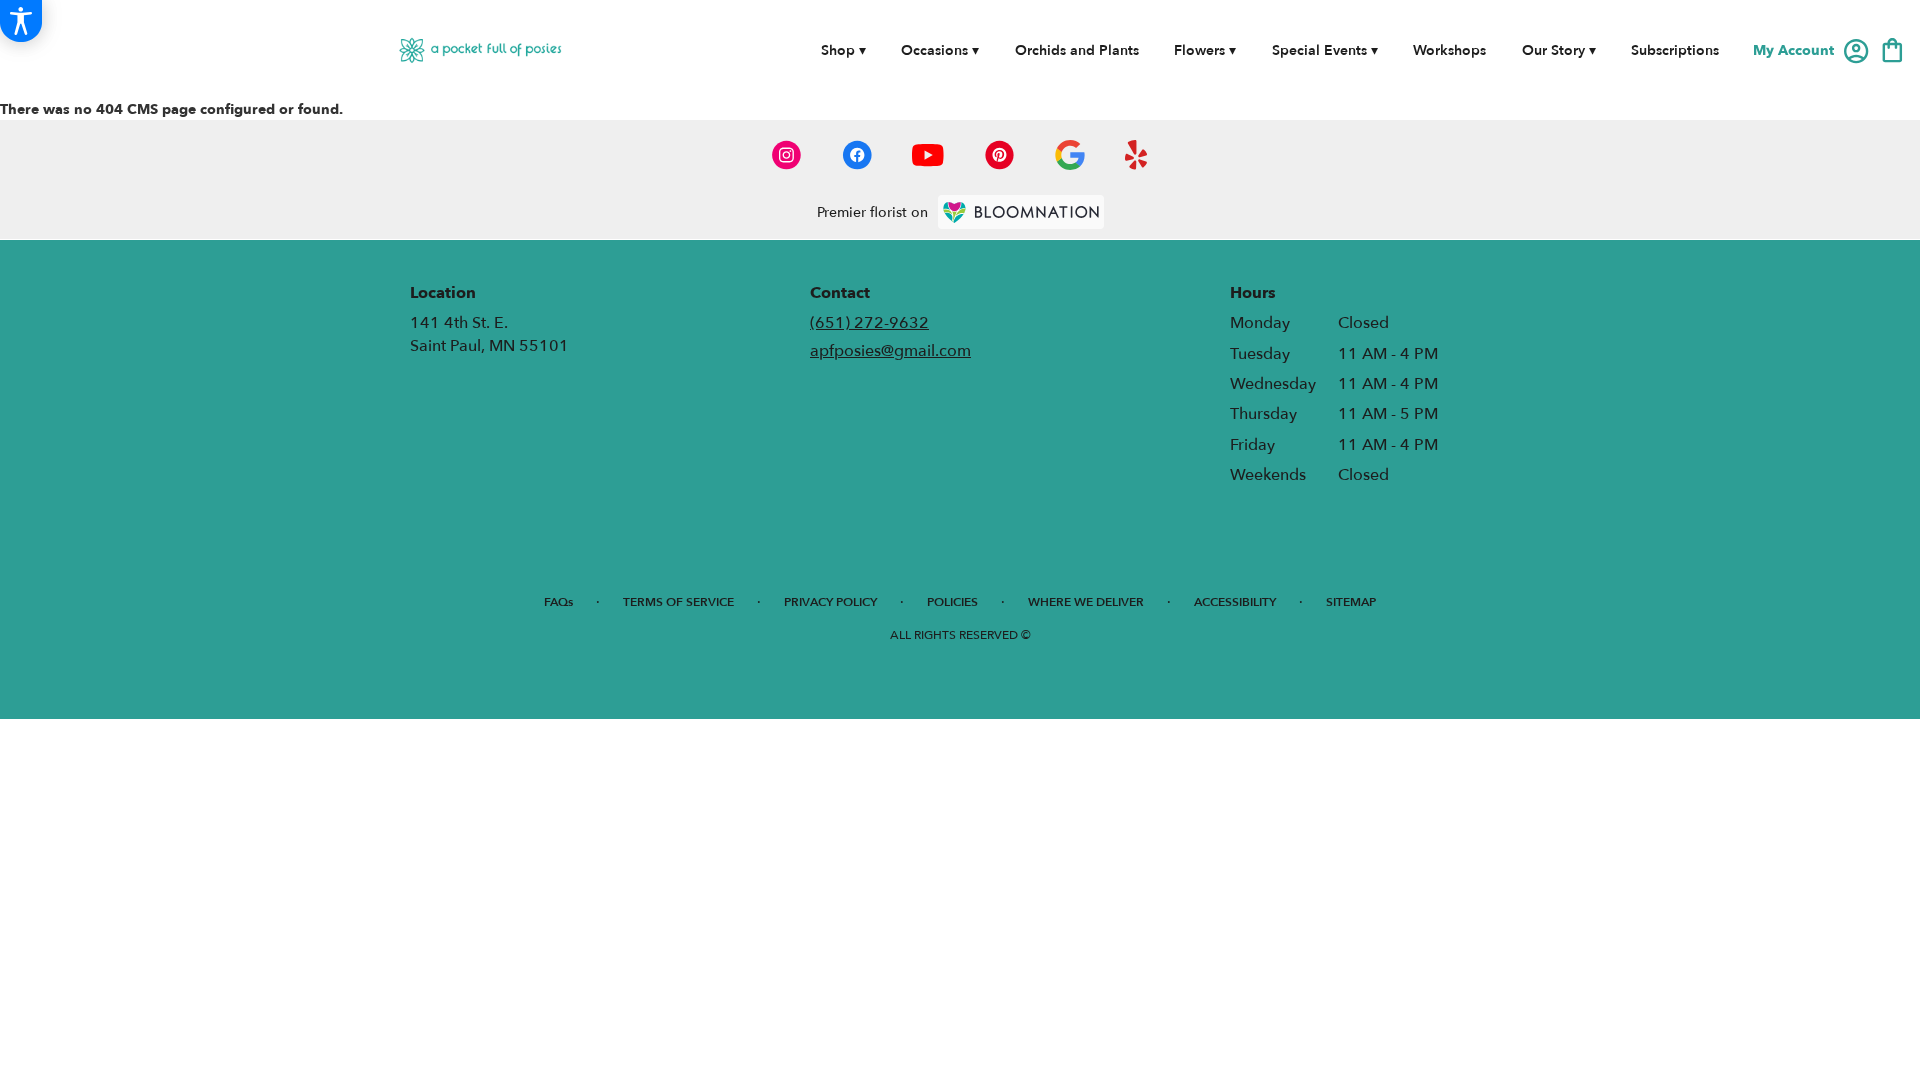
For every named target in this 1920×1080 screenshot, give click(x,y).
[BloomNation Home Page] (1021, 212)
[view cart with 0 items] (1892, 48)
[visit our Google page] (1070, 155)
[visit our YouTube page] (928, 155)
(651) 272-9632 (869, 323)
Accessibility (1235, 602)
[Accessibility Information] (21, 21)
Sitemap (1351, 602)
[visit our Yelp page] (1136, 155)
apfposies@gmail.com (890, 351)
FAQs (558, 602)
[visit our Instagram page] (787, 155)
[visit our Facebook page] (857, 155)
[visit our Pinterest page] (1000, 155)
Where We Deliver (1086, 602)
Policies (952, 602)
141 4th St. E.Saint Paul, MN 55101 (489, 334)
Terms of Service (678, 602)
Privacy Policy (830, 602)
